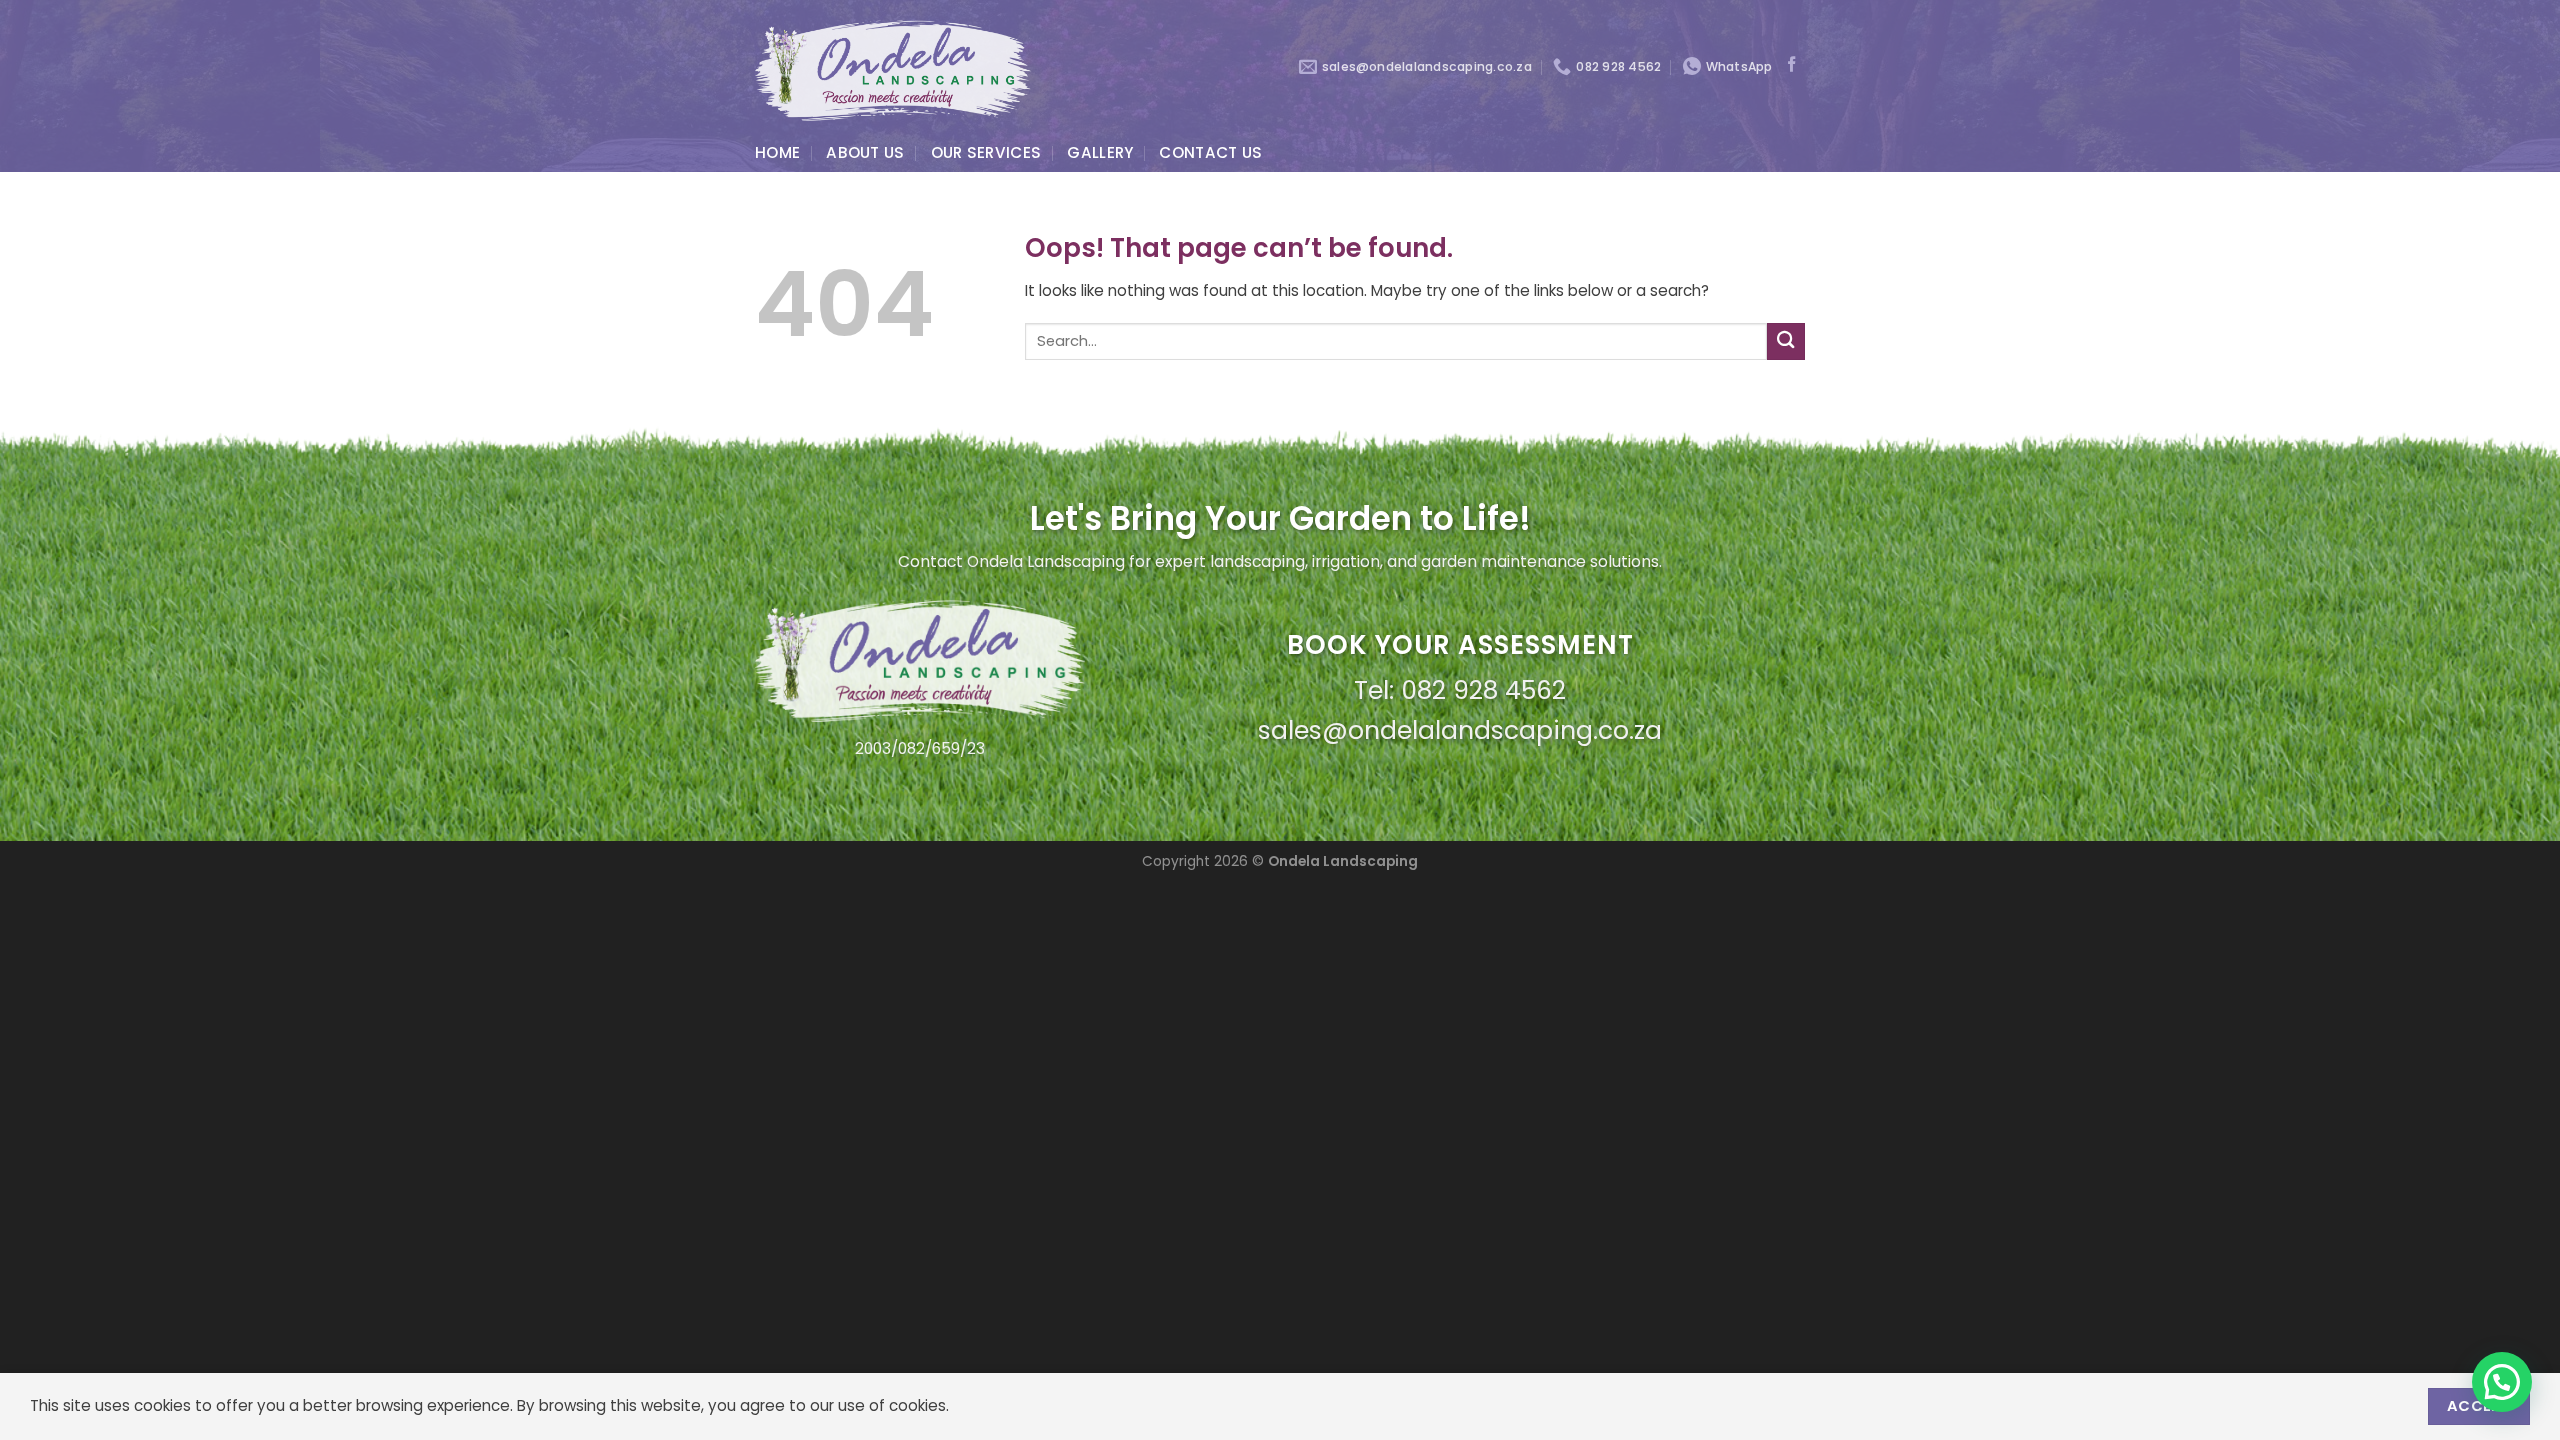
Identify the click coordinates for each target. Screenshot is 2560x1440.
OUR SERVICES (986, 152)
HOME (777, 152)
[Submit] (1786, 341)
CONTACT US (1210, 152)
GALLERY (1100, 152)
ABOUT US (865, 152)
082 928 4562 (1483, 690)
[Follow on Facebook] (1792, 65)
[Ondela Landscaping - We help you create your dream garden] (893, 67)
